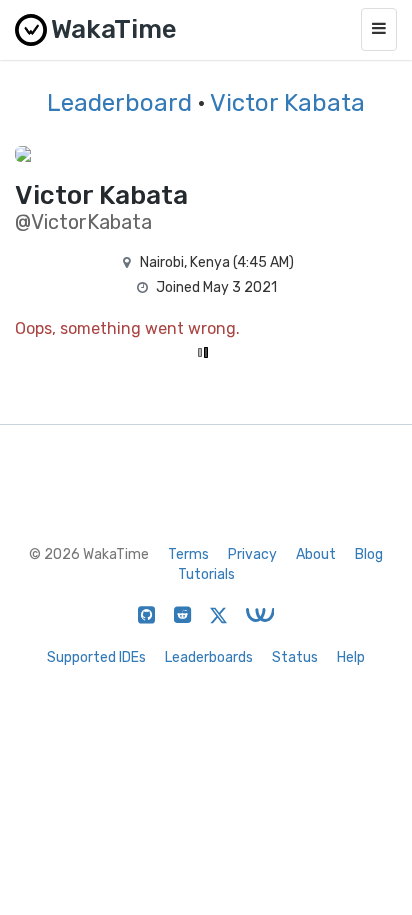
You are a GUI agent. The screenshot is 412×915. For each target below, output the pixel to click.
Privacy (252, 554)
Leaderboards (209, 657)
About (316, 554)
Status (295, 657)
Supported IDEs (96, 657)
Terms (188, 554)
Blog (369, 554)
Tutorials (206, 574)
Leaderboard (119, 103)
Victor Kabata (287, 103)
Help (351, 657)
